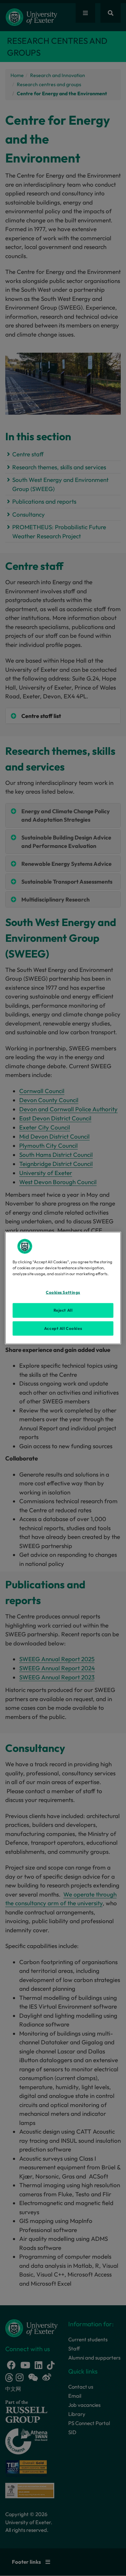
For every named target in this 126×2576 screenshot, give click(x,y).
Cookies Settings (63, 1292)
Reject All (63, 1310)
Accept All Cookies (63, 1328)
